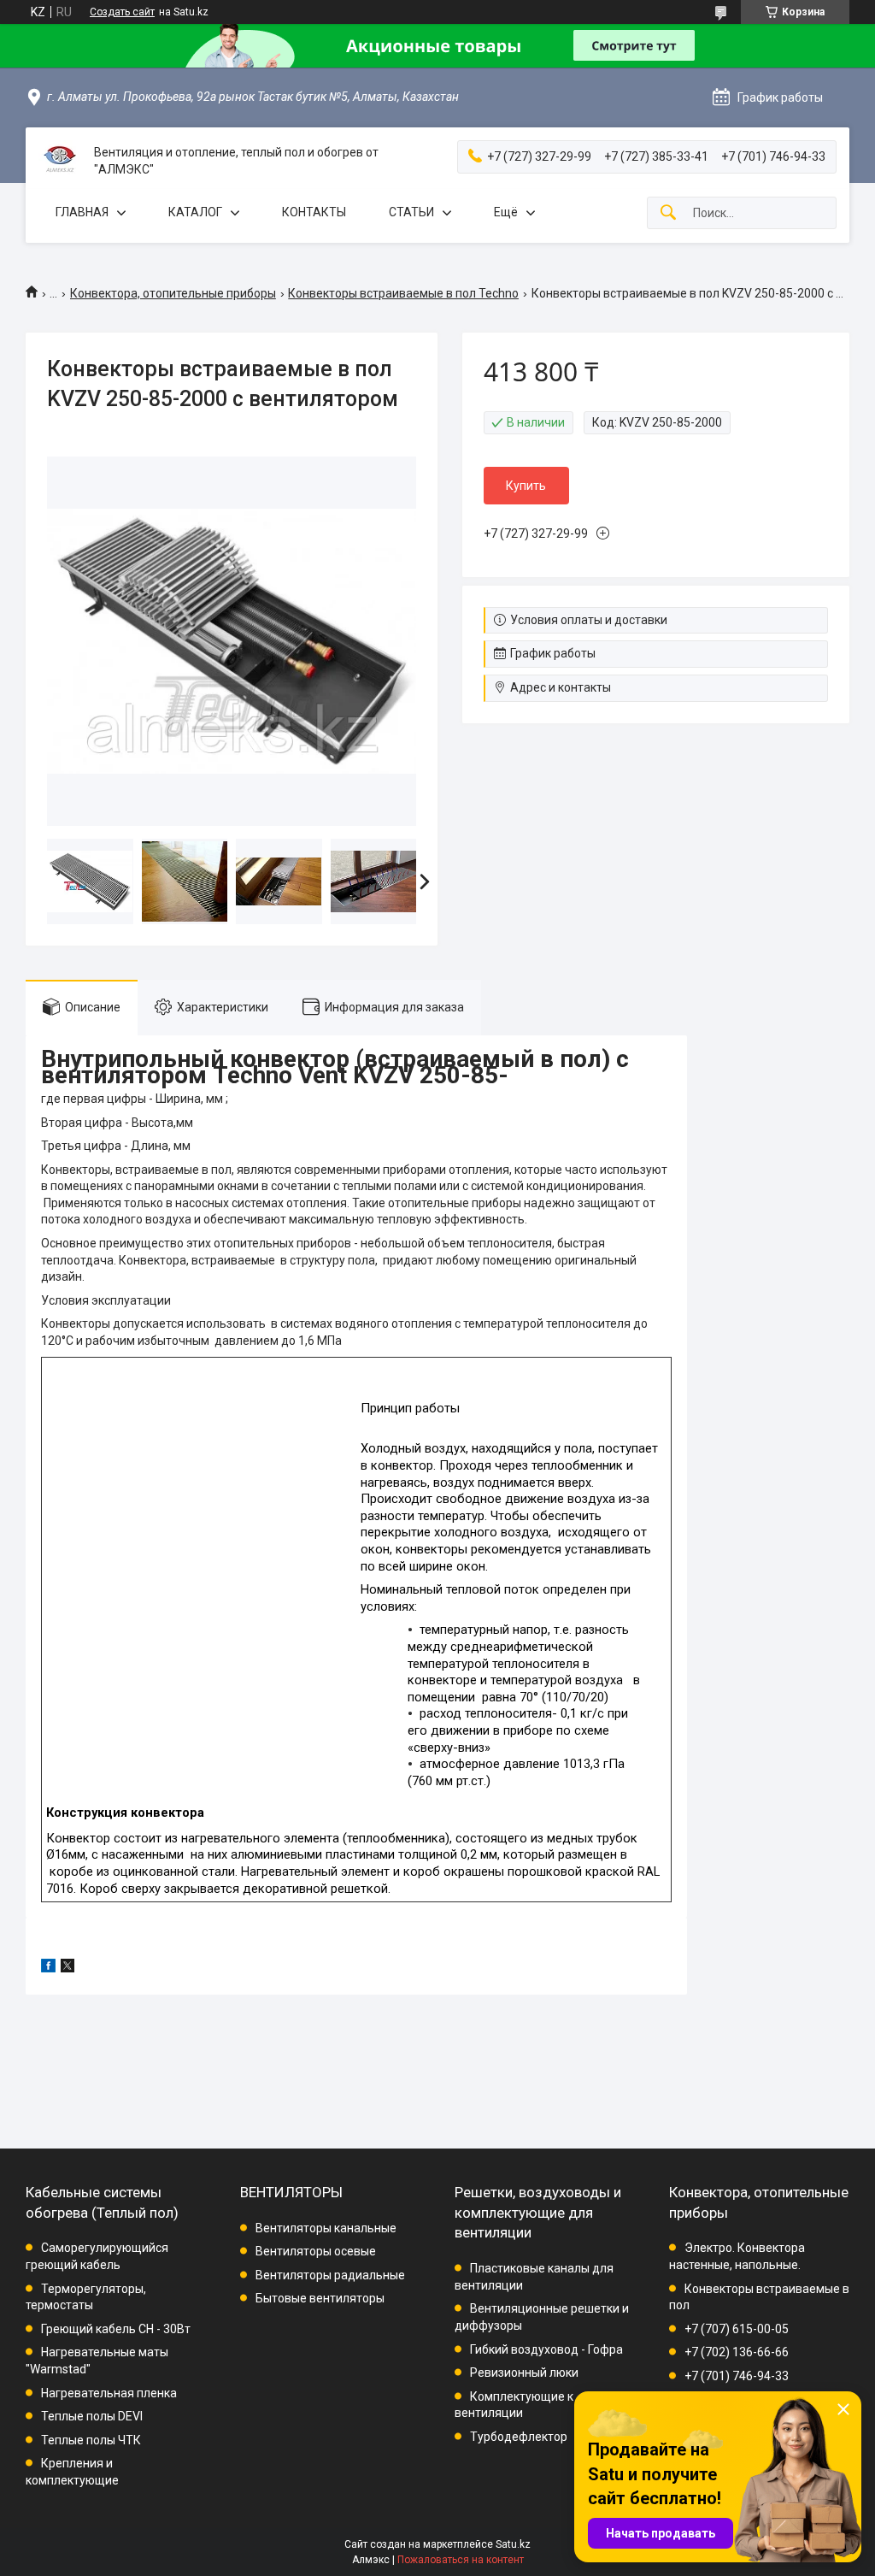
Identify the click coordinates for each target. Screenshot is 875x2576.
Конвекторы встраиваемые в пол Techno (403, 293)
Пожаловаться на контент (461, 2560)
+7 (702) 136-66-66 (737, 2352)
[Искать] (668, 213)
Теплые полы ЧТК (91, 2440)
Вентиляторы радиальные (330, 2275)
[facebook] (48, 1968)
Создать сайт (122, 12)
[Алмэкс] (60, 162)
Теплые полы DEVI (92, 2416)
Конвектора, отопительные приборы (173, 293)
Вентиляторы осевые (316, 2251)
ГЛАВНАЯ (82, 212)
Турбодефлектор (519, 2437)
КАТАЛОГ (195, 212)
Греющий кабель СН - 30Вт (116, 2329)
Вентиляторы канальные (326, 2228)
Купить (526, 486)
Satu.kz (513, 2544)
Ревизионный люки (524, 2373)
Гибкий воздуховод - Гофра (546, 2349)
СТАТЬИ (411, 212)
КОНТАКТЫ (314, 212)
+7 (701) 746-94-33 (737, 2376)
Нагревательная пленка (109, 2393)
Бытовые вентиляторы (320, 2298)
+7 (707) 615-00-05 (737, 2329)
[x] (68, 1968)
